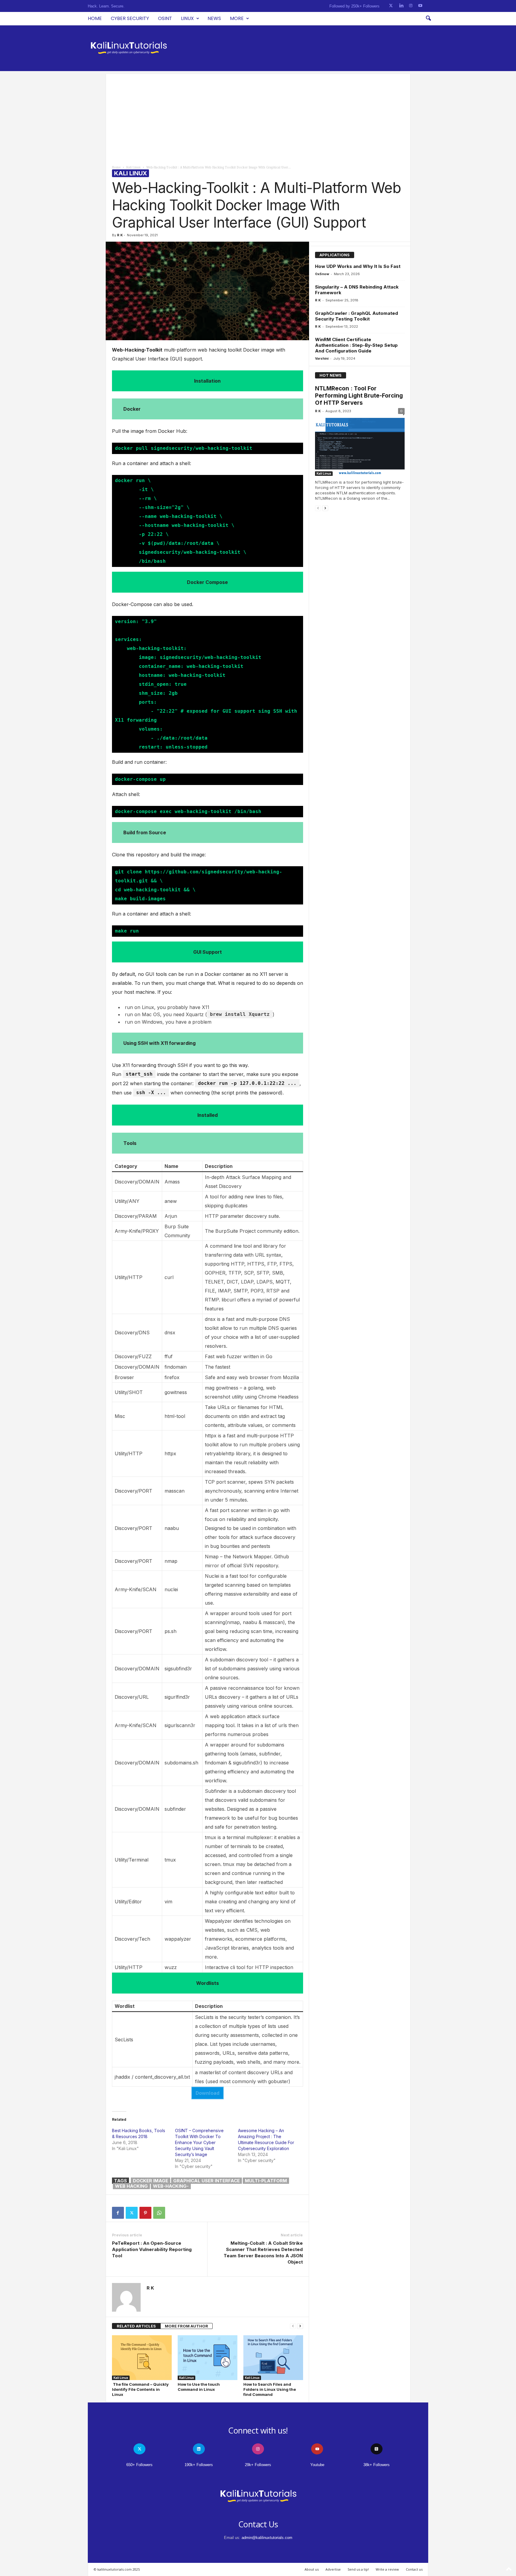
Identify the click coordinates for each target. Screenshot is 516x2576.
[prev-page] (293, 2326)
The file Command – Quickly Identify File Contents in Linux (140, 2389)
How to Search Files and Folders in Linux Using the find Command (270, 2389)
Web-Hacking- (171, 2186)
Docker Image (150, 2181)
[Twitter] (132, 2213)
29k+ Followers (258, 2465)
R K (120, 235)
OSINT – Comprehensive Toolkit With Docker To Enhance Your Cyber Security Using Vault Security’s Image (199, 2142)
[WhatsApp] (159, 2213)
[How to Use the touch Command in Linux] (208, 2358)
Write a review (387, 2569)
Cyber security (130, 18)
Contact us (414, 2569)
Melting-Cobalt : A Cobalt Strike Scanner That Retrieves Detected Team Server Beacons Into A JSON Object (263, 2253)
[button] (428, 19)
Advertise (333, 2569)
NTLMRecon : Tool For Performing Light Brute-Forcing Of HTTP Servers (359, 396)
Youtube (317, 2465)
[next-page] (300, 2326)
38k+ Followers (377, 2465)
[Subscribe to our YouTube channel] (420, 6)
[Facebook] (118, 2213)
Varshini (322, 358)
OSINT (165, 18)
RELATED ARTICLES (136, 2326)
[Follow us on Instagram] (411, 6)
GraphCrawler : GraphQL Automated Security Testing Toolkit (357, 316)
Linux (187, 18)
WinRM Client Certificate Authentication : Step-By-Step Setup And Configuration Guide (356, 345)
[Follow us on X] (391, 6)
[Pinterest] (145, 2213)
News (214, 18)
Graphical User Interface (206, 2181)
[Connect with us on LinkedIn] (401, 6)
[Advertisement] (258, 116)
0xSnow (322, 274)
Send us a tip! (358, 2569)
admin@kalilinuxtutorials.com (267, 2538)
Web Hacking (131, 2186)
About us (312, 2569)
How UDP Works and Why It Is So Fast (358, 266)
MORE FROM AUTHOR (186, 2326)
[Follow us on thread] (377, 2449)
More (237, 18)
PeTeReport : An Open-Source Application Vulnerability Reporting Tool (152, 2249)
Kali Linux (133, 167)
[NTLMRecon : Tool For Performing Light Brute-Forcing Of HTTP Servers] (360, 447)
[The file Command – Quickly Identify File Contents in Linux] (142, 2358)
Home (95, 18)
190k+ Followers (199, 2465)
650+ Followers (139, 2465)
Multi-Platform (266, 2181)
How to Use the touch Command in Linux (199, 2387)
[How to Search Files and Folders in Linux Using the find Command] (273, 2358)
